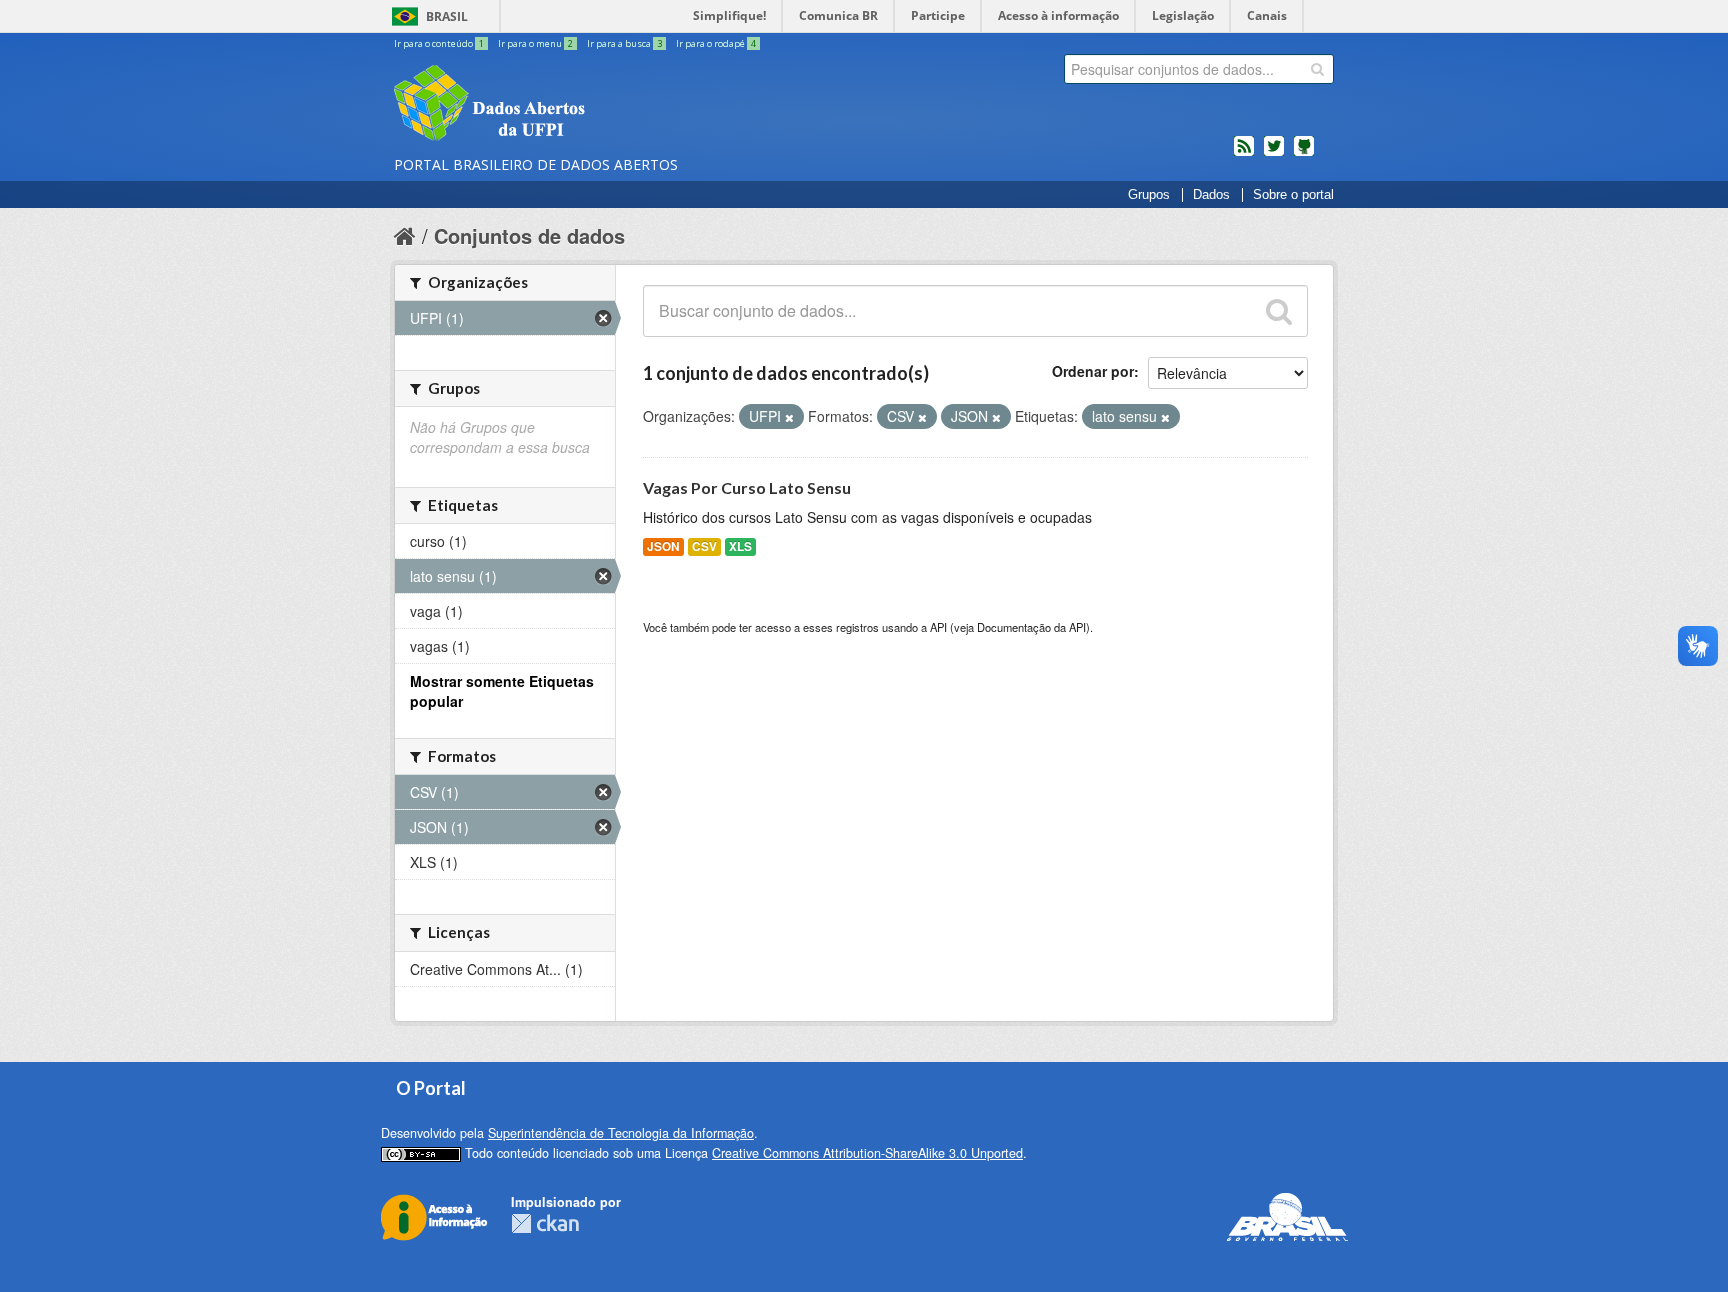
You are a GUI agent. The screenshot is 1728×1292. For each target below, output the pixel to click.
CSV (704, 546)
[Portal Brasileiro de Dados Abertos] (609, 105)
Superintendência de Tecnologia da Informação (621, 1133)
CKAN (545, 1223)
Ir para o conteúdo (439, 43)
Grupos (1149, 195)
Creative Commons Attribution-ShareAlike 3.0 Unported (867, 1153)
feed (1244, 154)
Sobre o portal (1293, 195)
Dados (1211, 195)
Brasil (447, 16)
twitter (1274, 154)
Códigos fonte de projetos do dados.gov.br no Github (1304, 154)
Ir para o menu (535, 43)
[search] (1317, 69)
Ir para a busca (624, 43)
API (938, 627)
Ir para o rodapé (716, 43)
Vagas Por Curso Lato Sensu (747, 487)
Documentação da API (1031, 627)
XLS (740, 546)
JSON (663, 546)
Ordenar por (1093, 371)
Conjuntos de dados (529, 235)
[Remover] (789, 417)
